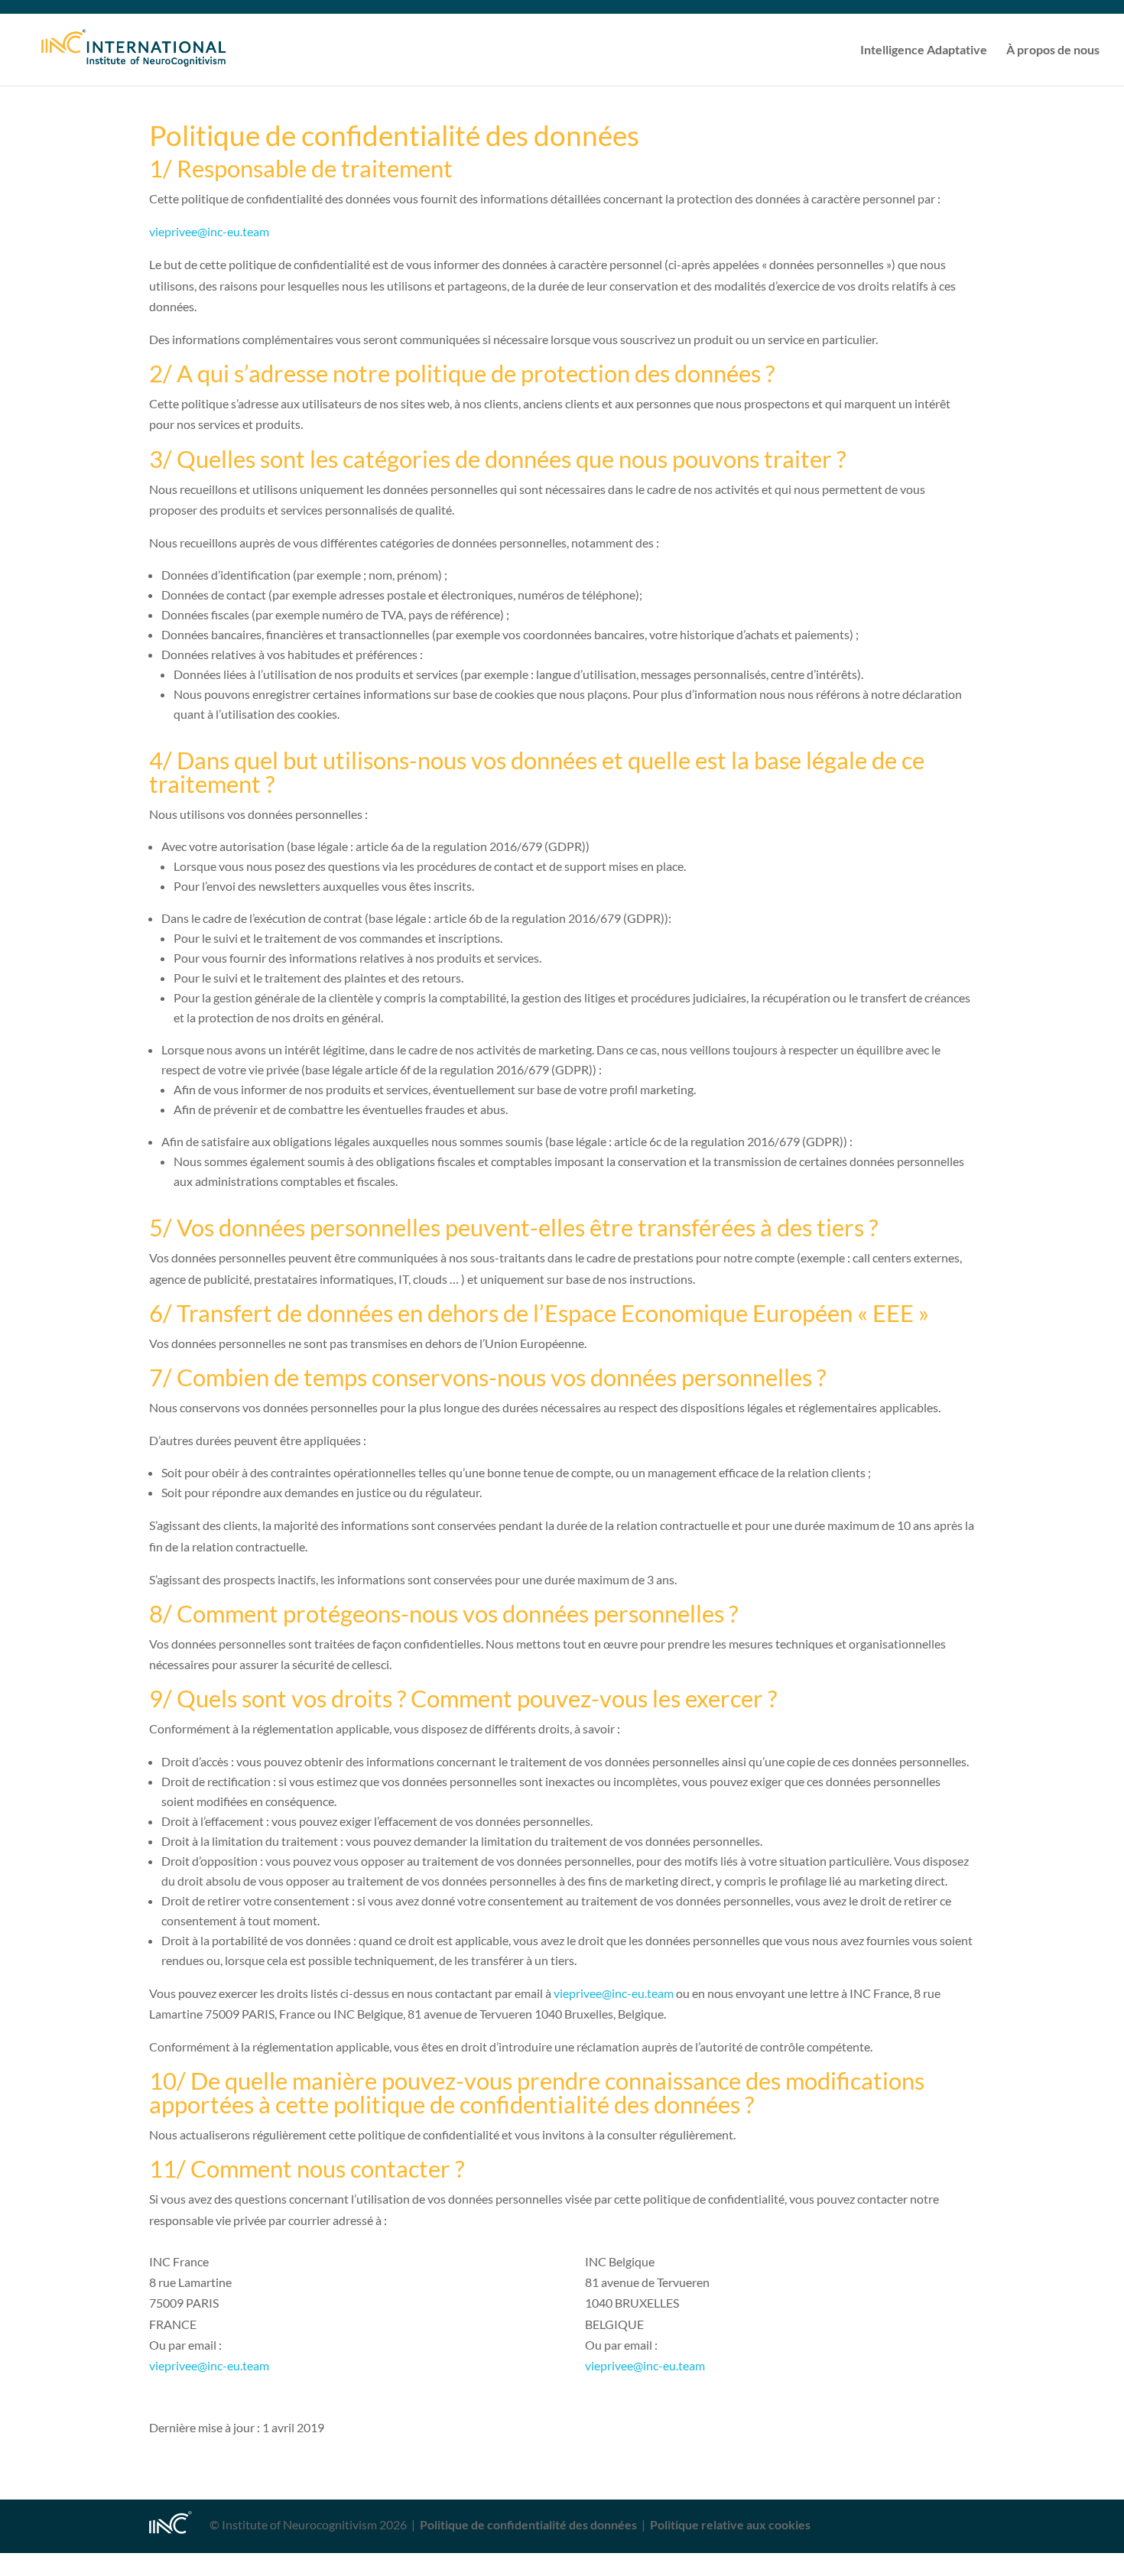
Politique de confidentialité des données (528, 2524)
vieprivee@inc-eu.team (209, 231)
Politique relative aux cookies (730, 2524)
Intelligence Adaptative (924, 50)
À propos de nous (1053, 50)
